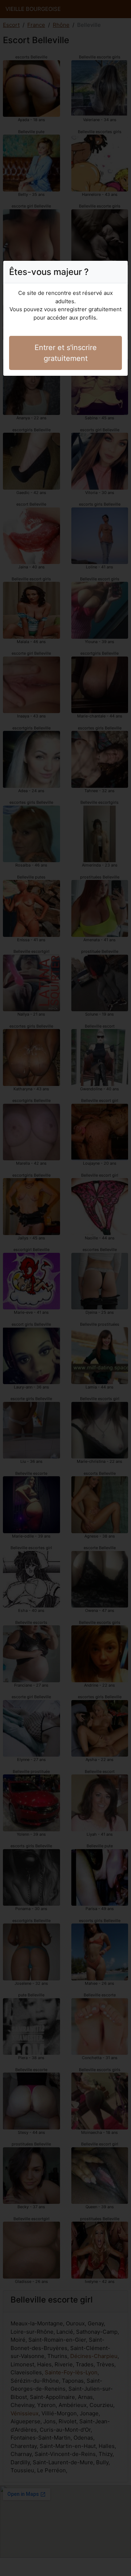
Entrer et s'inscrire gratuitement (66, 353)
